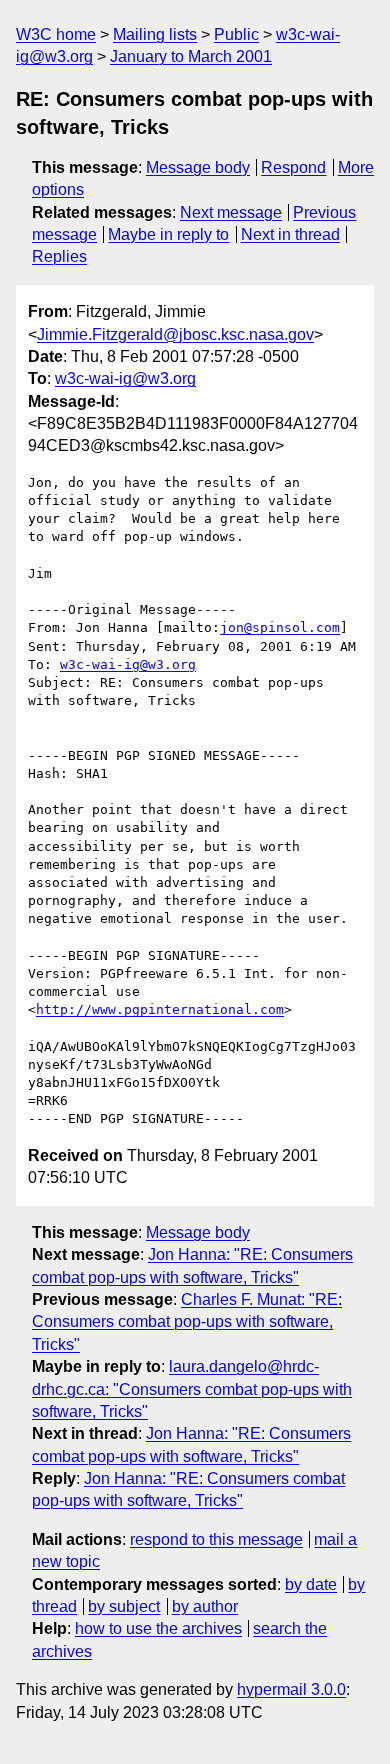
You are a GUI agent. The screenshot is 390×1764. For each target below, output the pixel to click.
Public (236, 34)
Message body (198, 167)
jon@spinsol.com (280, 627)
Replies (59, 256)
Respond (293, 167)
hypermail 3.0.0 (291, 1689)
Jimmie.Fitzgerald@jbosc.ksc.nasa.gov (175, 334)
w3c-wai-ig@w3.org (125, 378)
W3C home (56, 34)
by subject (124, 1606)
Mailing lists (155, 34)
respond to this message (216, 1539)
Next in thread (290, 234)
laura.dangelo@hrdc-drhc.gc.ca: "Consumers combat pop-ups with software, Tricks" (192, 1389)
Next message (231, 212)
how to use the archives (158, 1628)
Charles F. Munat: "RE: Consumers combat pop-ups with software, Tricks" (187, 1322)
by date (311, 1584)
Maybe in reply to (168, 234)
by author (205, 1606)
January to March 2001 (191, 56)
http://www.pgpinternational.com (160, 1009)
